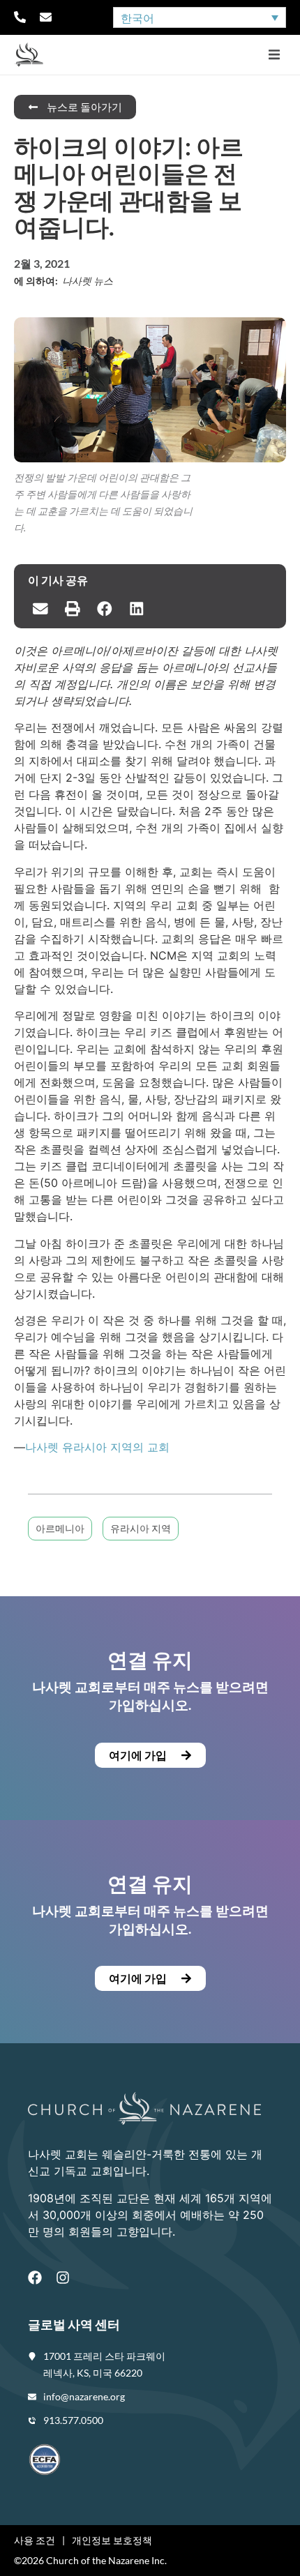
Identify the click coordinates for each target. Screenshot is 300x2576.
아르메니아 (60, 1528)
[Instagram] (63, 2278)
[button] (274, 55)
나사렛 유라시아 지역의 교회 (97, 1447)
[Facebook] (35, 2278)
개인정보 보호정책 (112, 2540)
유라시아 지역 (141, 1528)
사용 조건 (35, 2540)
